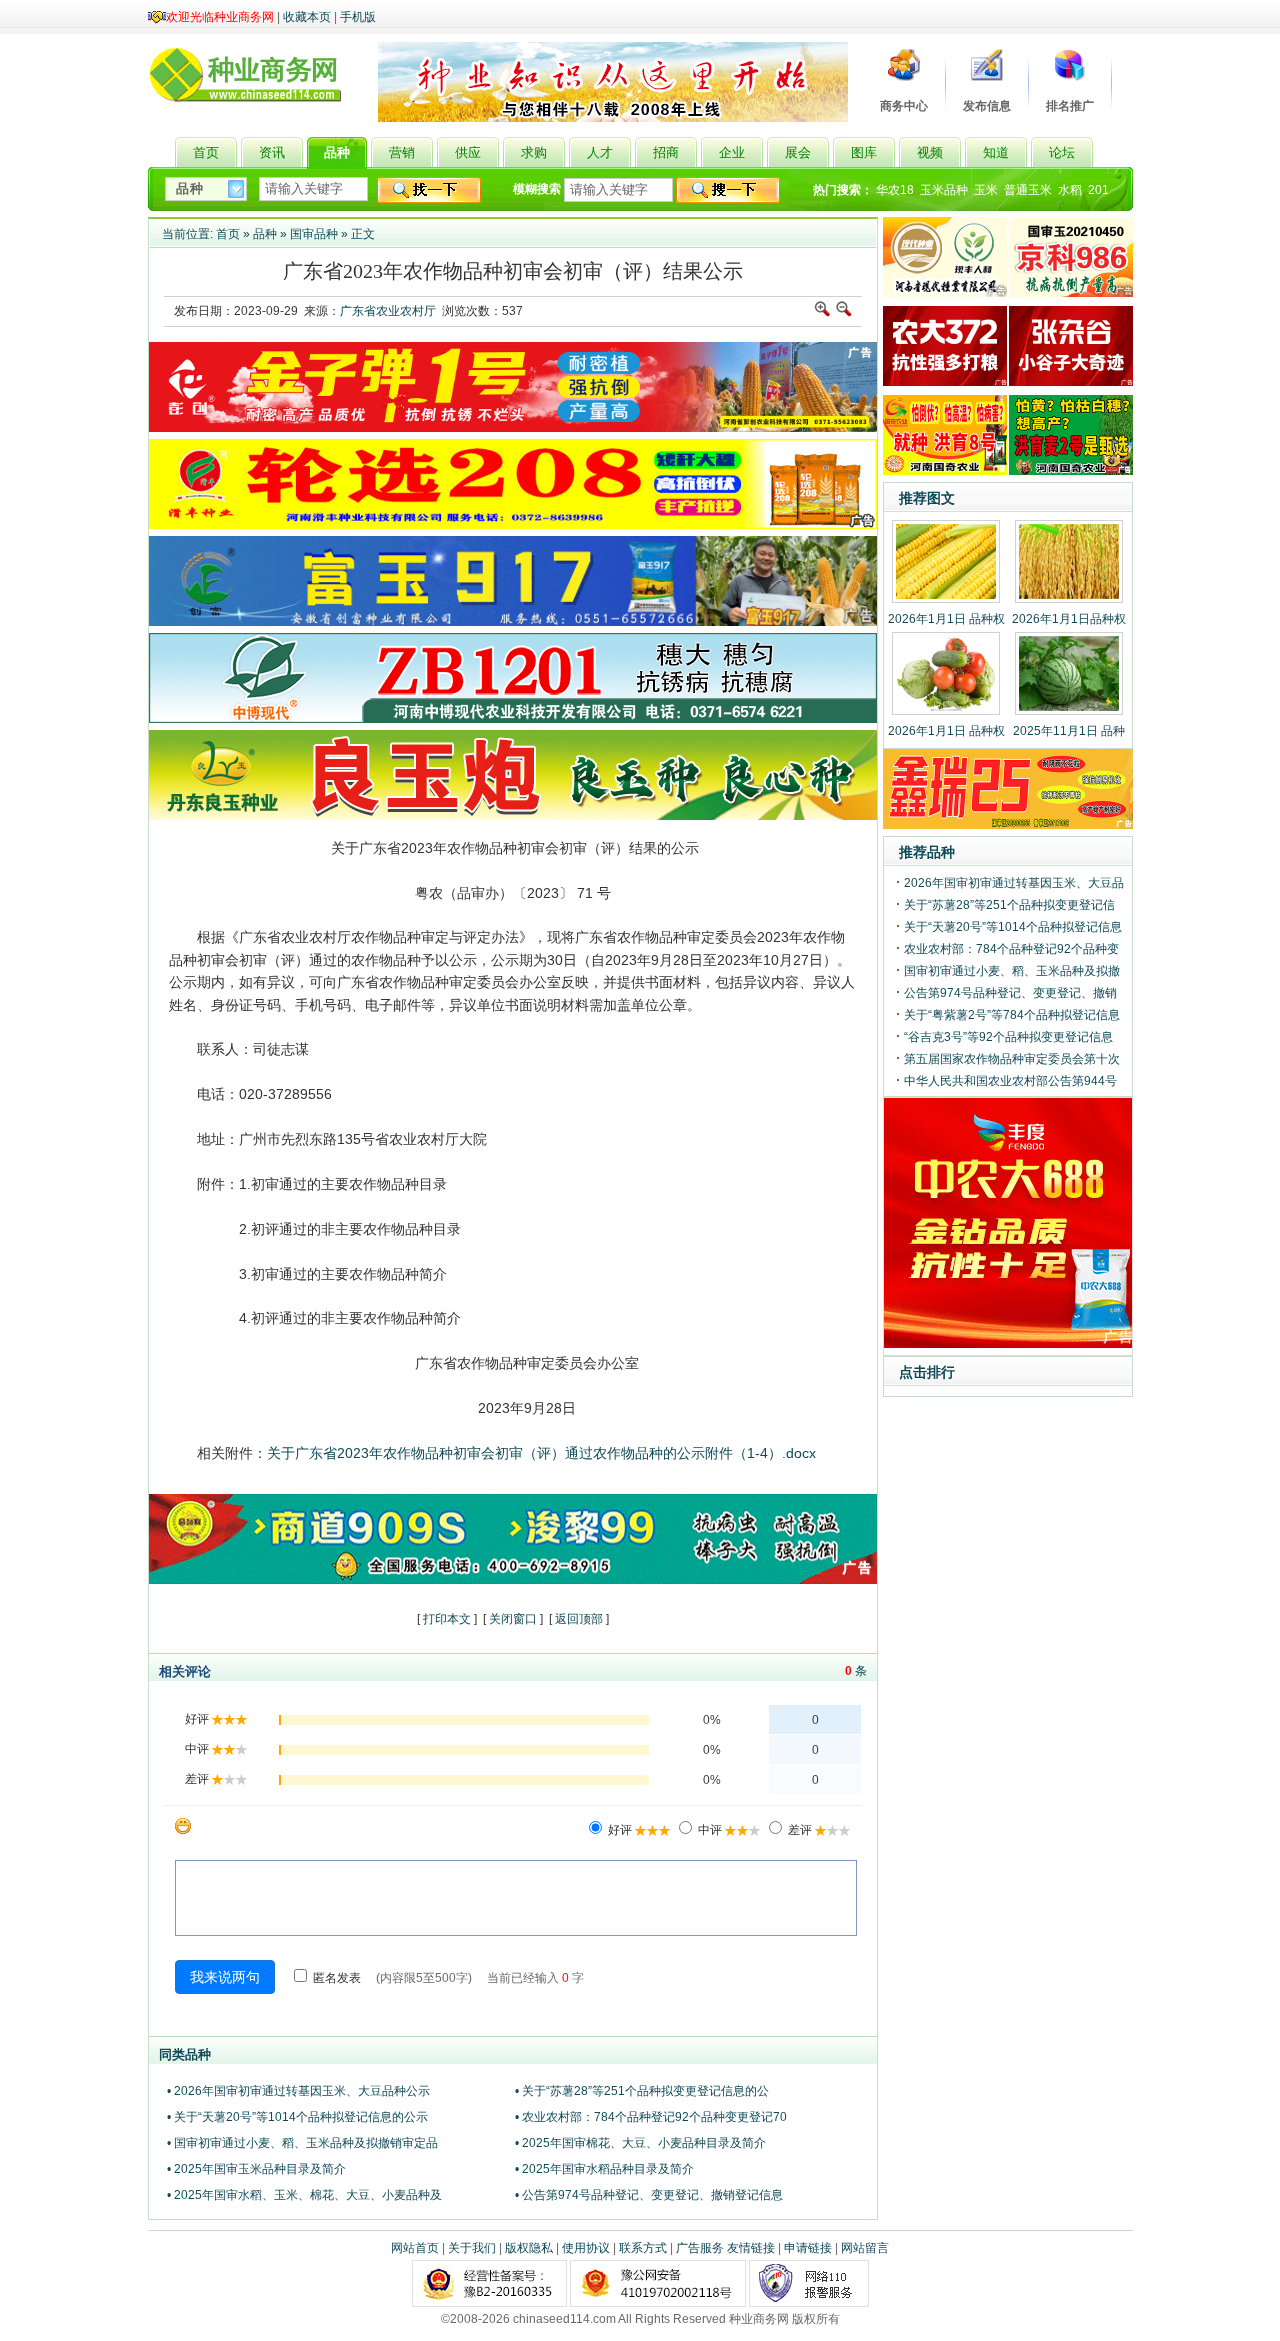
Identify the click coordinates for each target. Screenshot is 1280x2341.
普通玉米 (1028, 190)
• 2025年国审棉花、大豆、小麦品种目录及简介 (640, 2143)
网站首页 (415, 2248)
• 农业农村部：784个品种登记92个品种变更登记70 (651, 2117)
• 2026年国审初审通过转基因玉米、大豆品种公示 (298, 2091)
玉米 (986, 190)
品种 (265, 234)
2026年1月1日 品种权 (946, 619)
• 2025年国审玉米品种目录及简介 (256, 2169)
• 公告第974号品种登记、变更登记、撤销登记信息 (649, 2195)
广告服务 (700, 2248)
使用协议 (586, 2248)
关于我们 (472, 2248)
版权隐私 (529, 2248)
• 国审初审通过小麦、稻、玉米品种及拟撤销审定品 (302, 2143)
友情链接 (751, 2248)
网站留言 (865, 2248)
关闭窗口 (513, 1619)
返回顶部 (579, 1619)
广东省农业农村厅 (388, 311)
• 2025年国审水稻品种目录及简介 (604, 2169)
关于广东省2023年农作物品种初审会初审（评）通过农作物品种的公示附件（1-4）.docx (541, 1453)
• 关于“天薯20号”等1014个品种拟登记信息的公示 (297, 2117)
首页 (228, 234)
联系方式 (643, 2248)
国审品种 (314, 234)
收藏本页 (307, 17)
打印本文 (447, 1619)
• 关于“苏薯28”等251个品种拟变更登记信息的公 (642, 2091)
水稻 (1070, 190)
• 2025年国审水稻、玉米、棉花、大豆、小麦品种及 (304, 2195)
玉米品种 (944, 190)
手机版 (358, 17)
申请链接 (808, 2248)
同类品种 (185, 2054)
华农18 (895, 190)
